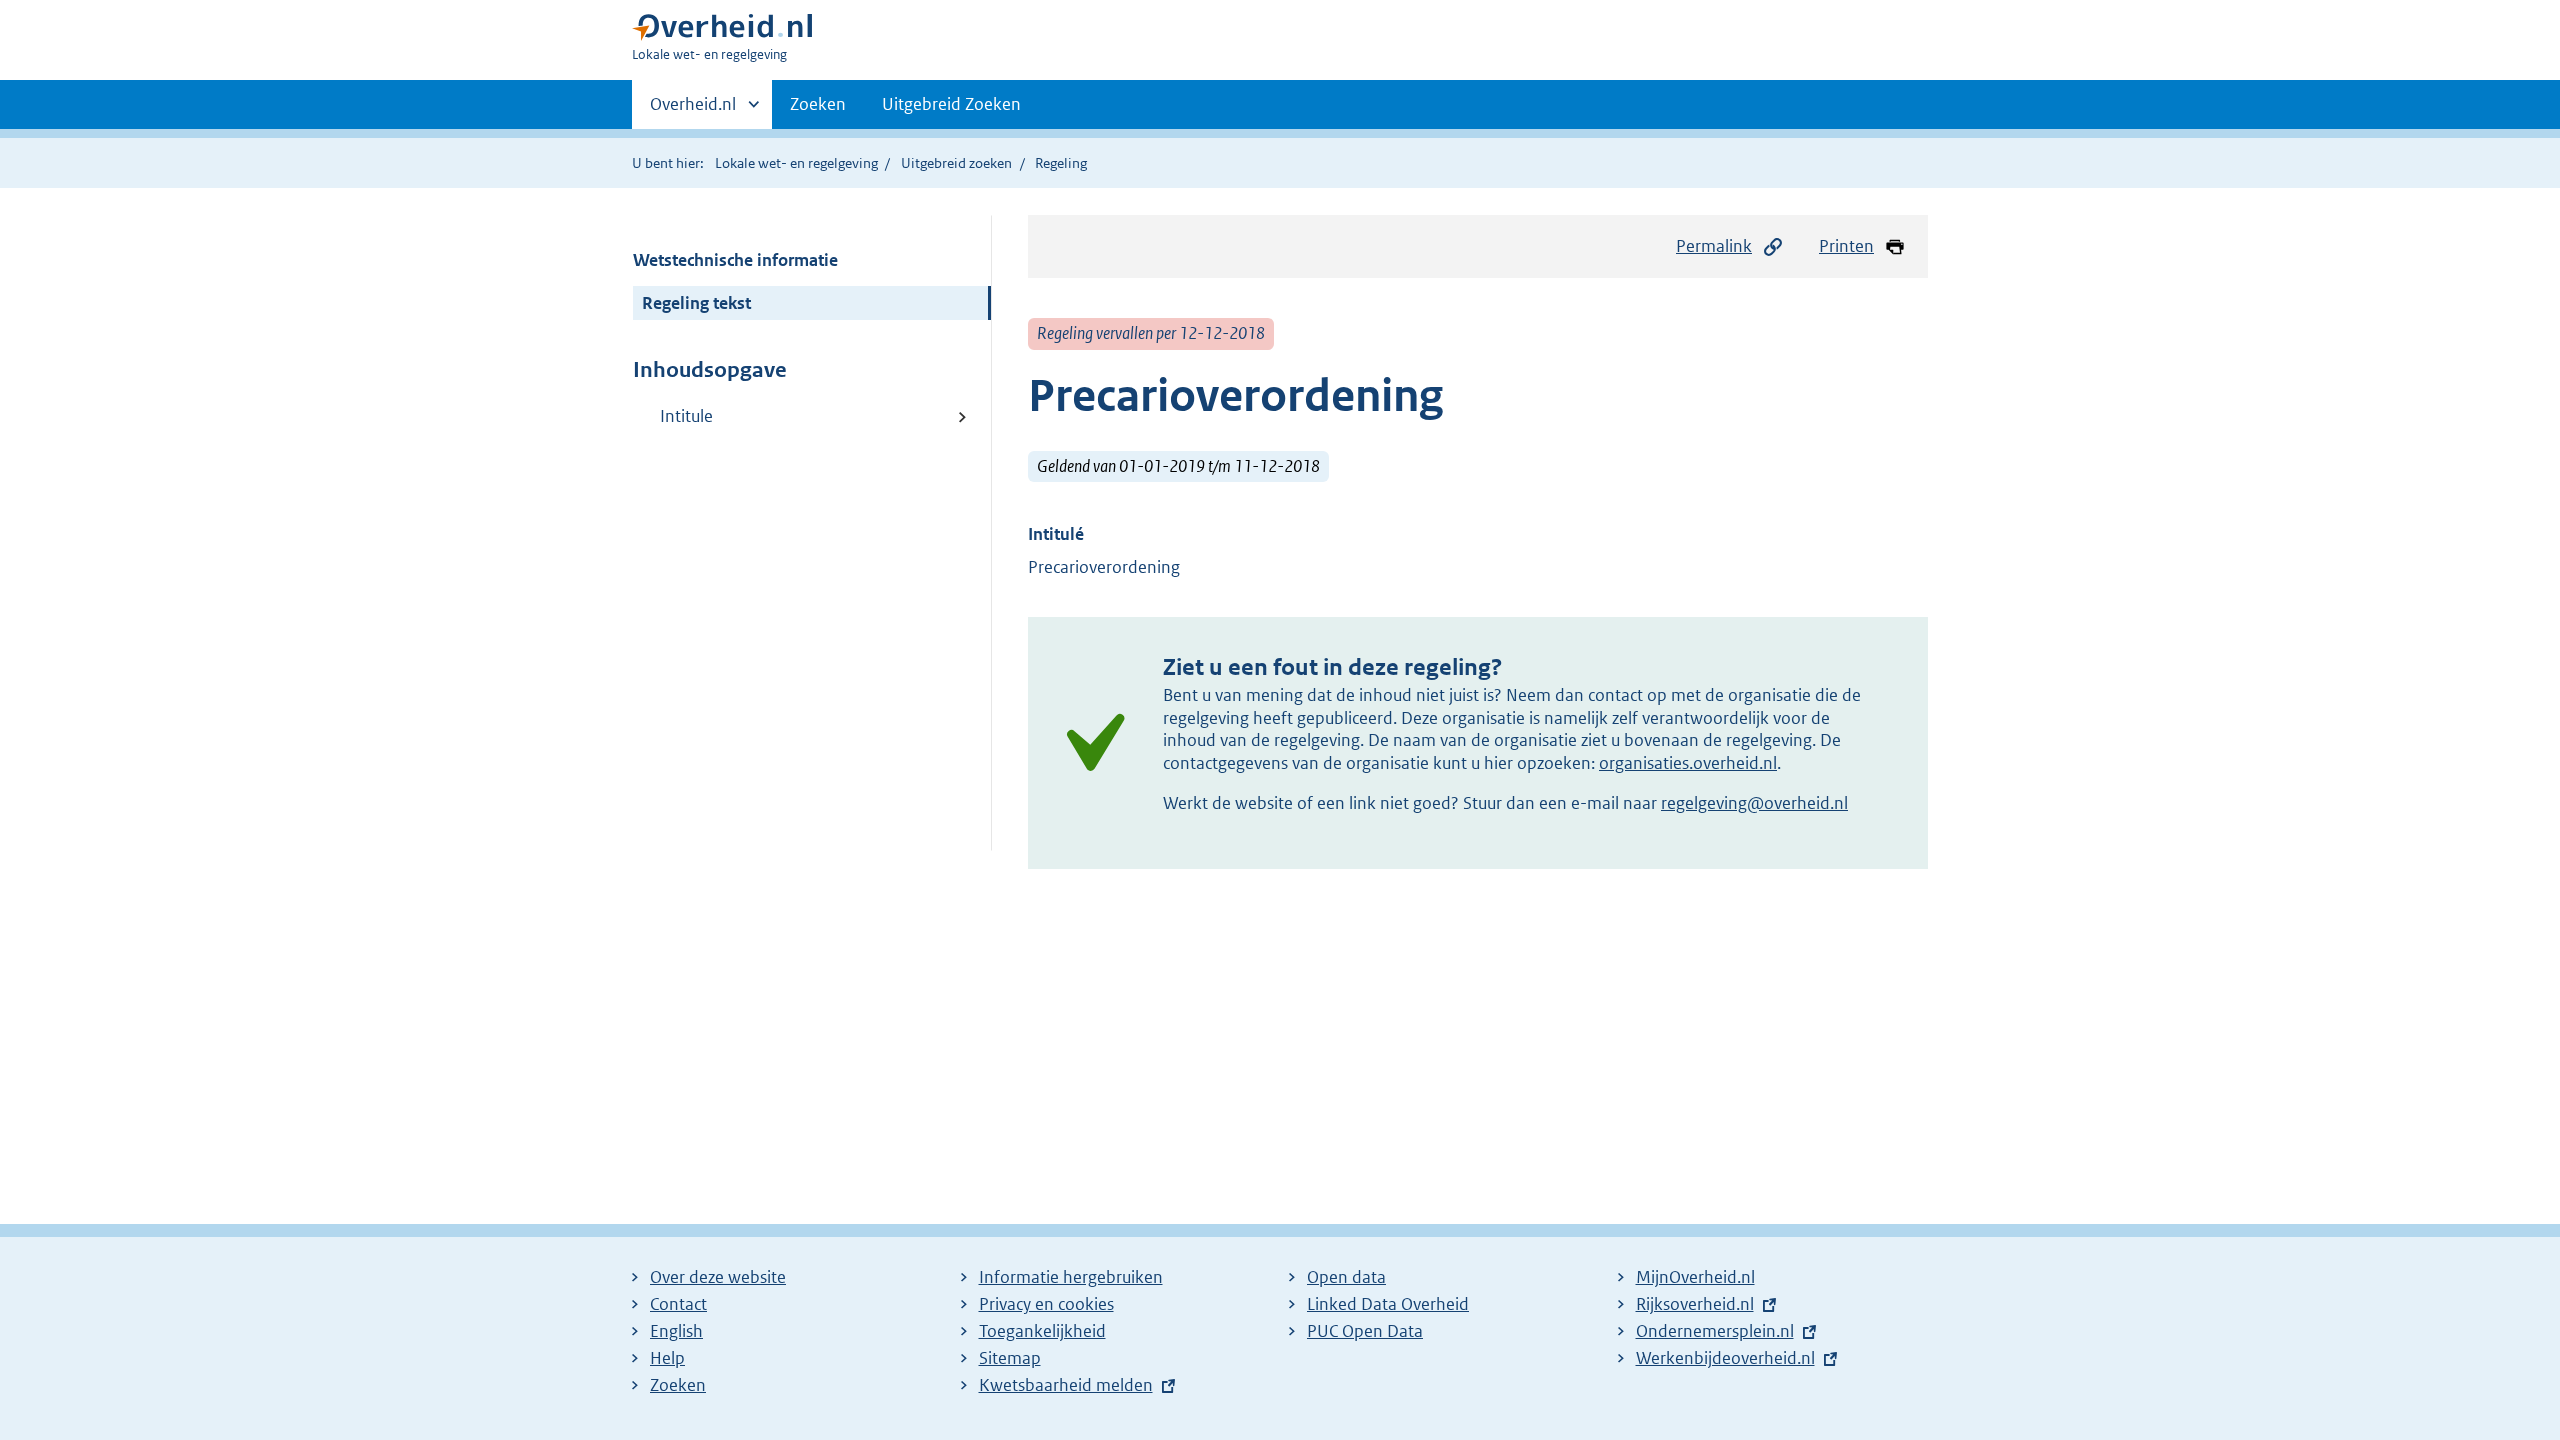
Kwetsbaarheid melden (1066, 1385)
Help (667, 1358)
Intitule (686, 416)
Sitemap (1010, 1358)
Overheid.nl (693, 111)
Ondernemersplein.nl (1715, 1331)
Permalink (1714, 246)
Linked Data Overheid (1388, 1304)
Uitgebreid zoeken (956, 163)
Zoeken (818, 104)
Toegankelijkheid (1042, 1331)
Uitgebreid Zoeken (951, 104)
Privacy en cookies (1046, 1304)
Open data (1346, 1277)
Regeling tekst (696, 303)
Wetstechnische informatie (735, 260)
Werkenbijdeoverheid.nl (1725, 1358)
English (676, 1331)
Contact (678, 1304)
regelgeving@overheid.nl (1754, 803)
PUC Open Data (1365, 1331)
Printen (1846, 246)
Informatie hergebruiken (1071, 1277)
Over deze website (718, 1277)
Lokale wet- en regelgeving (796, 163)
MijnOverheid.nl (1695, 1277)
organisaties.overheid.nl (1688, 763)
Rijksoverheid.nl (1695, 1304)
